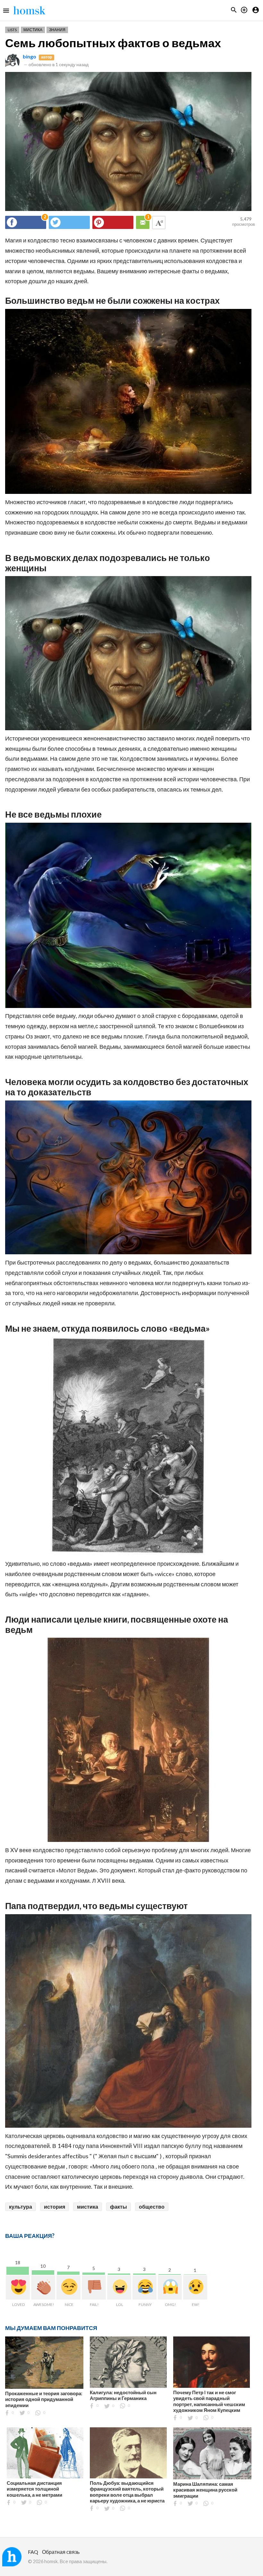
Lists (12, 30)
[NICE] (68, 2287)
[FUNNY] (144, 2287)
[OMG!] (170, 2287)
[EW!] (195, 2287)
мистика (88, 2207)
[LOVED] (18, 2287)
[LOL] (119, 2287)
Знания (57, 30)
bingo (30, 56)
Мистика (33, 30)
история (55, 2207)
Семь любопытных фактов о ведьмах (113, 43)
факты (119, 2207)
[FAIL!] (94, 2287)
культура (21, 2207)
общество (152, 2207)
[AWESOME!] (43, 2287)
